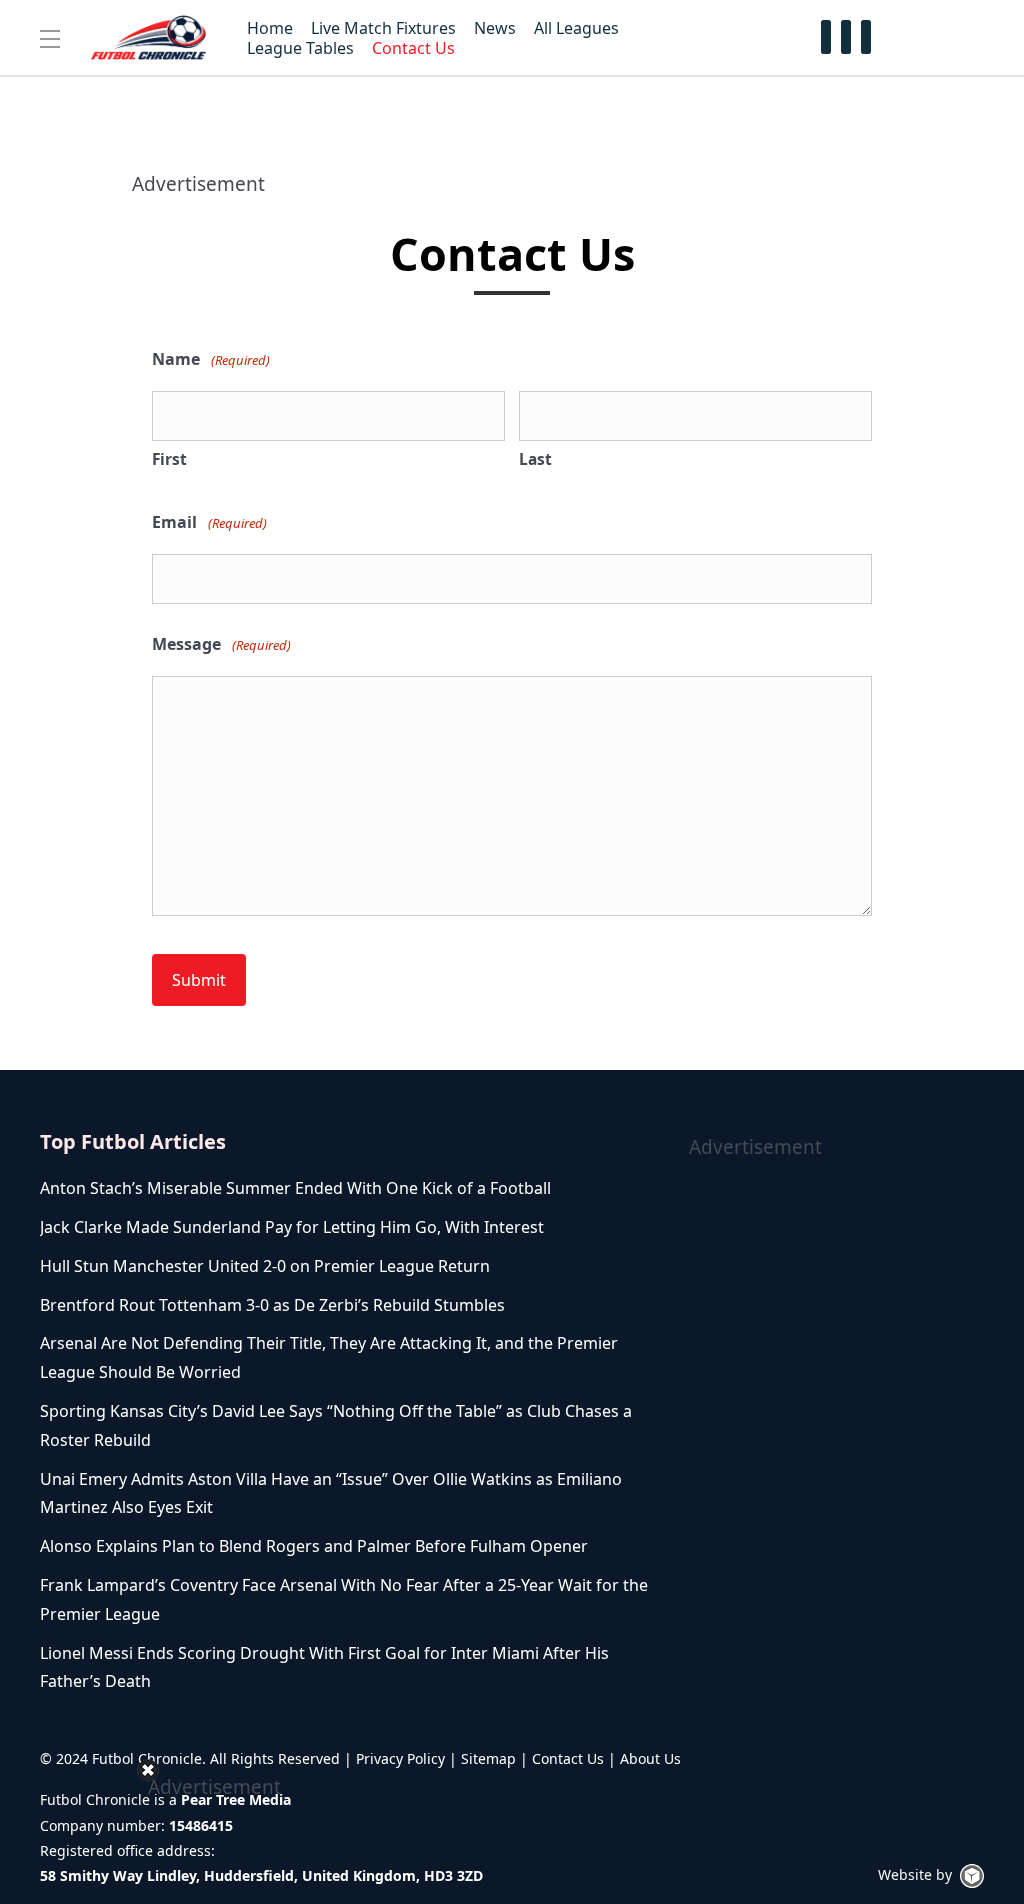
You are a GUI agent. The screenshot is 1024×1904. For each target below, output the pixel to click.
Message (221, 644)
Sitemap (488, 1758)
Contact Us (568, 1758)
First (169, 459)
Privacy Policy (400, 1758)
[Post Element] (344, 1188)
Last (535, 459)
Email (209, 522)
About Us (650, 1758)
